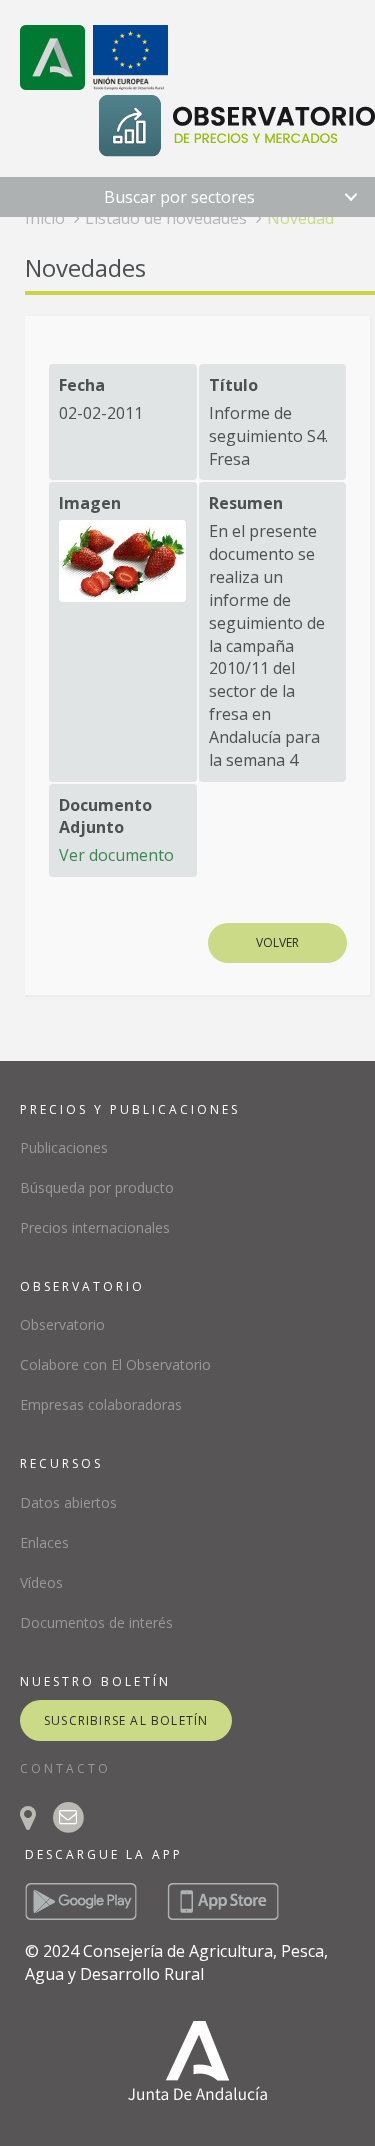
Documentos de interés (96, 1622)
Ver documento (116, 855)
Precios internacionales (95, 1227)
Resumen (246, 503)
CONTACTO (65, 1768)
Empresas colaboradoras (101, 1404)
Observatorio (62, 1324)
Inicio (45, 218)
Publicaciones (64, 1147)
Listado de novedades (166, 218)
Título (233, 385)
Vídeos (41, 1582)
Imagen (90, 503)
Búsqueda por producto (97, 1187)
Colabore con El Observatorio (115, 1364)
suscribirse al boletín (126, 1720)
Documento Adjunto (105, 816)
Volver (277, 942)
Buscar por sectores (179, 197)
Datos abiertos (68, 1502)
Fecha (82, 385)
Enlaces (44, 1542)
